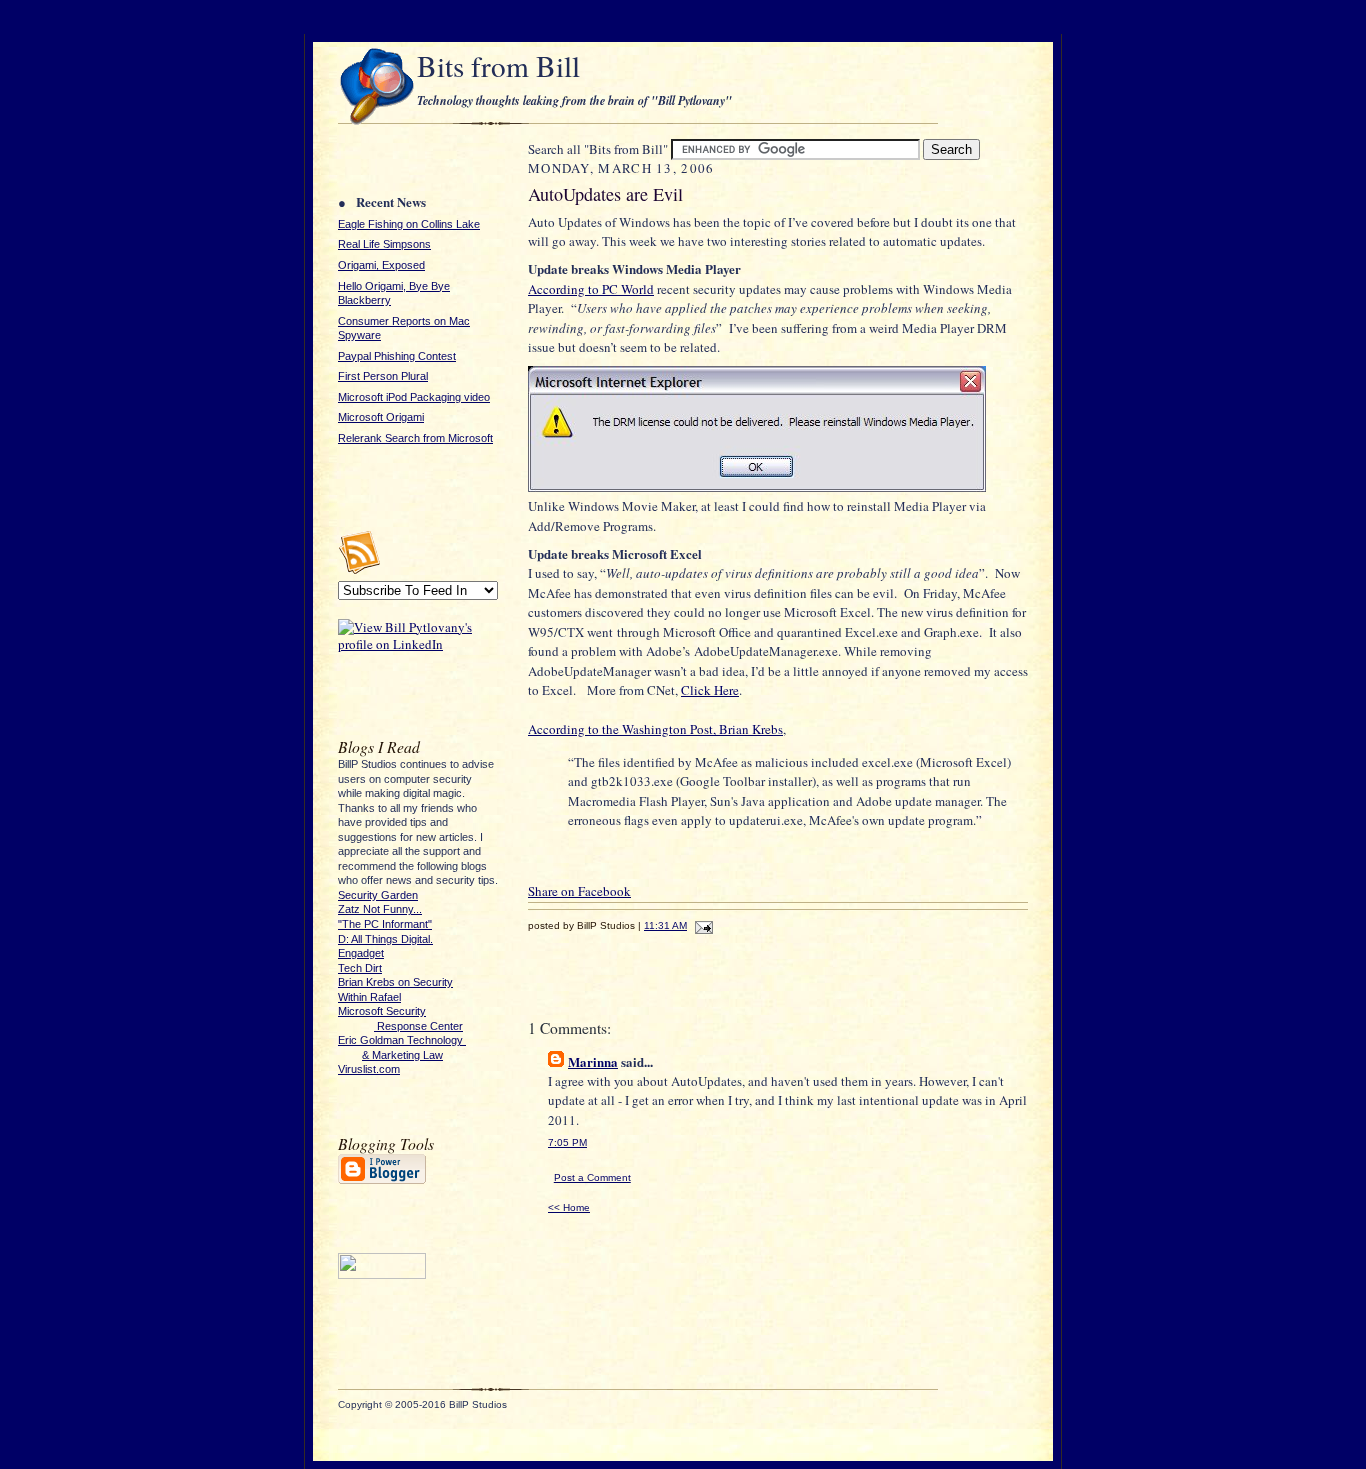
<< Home (569, 1207)
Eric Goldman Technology (402, 1040)
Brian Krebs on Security (395, 982)
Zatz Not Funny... (380, 909)
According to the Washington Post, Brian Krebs (655, 729)
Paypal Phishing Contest (397, 356)
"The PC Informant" (385, 924)
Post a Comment (592, 1177)
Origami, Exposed (381, 265)
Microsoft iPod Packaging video (414, 397)
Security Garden (378, 895)
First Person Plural (383, 376)
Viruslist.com (369, 1069)
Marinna (593, 1061)
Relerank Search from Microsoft (415, 438)
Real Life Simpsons (384, 244)
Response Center (418, 1026)
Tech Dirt (360, 968)
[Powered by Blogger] (382, 1181)
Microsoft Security (382, 1011)
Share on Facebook (579, 891)
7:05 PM (567, 1142)
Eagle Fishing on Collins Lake (409, 224)
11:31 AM (665, 925)
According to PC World (591, 289)
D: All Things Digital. (385, 939)
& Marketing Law (402, 1055)
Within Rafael (369, 997)
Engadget (361, 953)
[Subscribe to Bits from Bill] (359, 570)
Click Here (710, 690)
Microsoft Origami (381, 417)
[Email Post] (701, 925)
